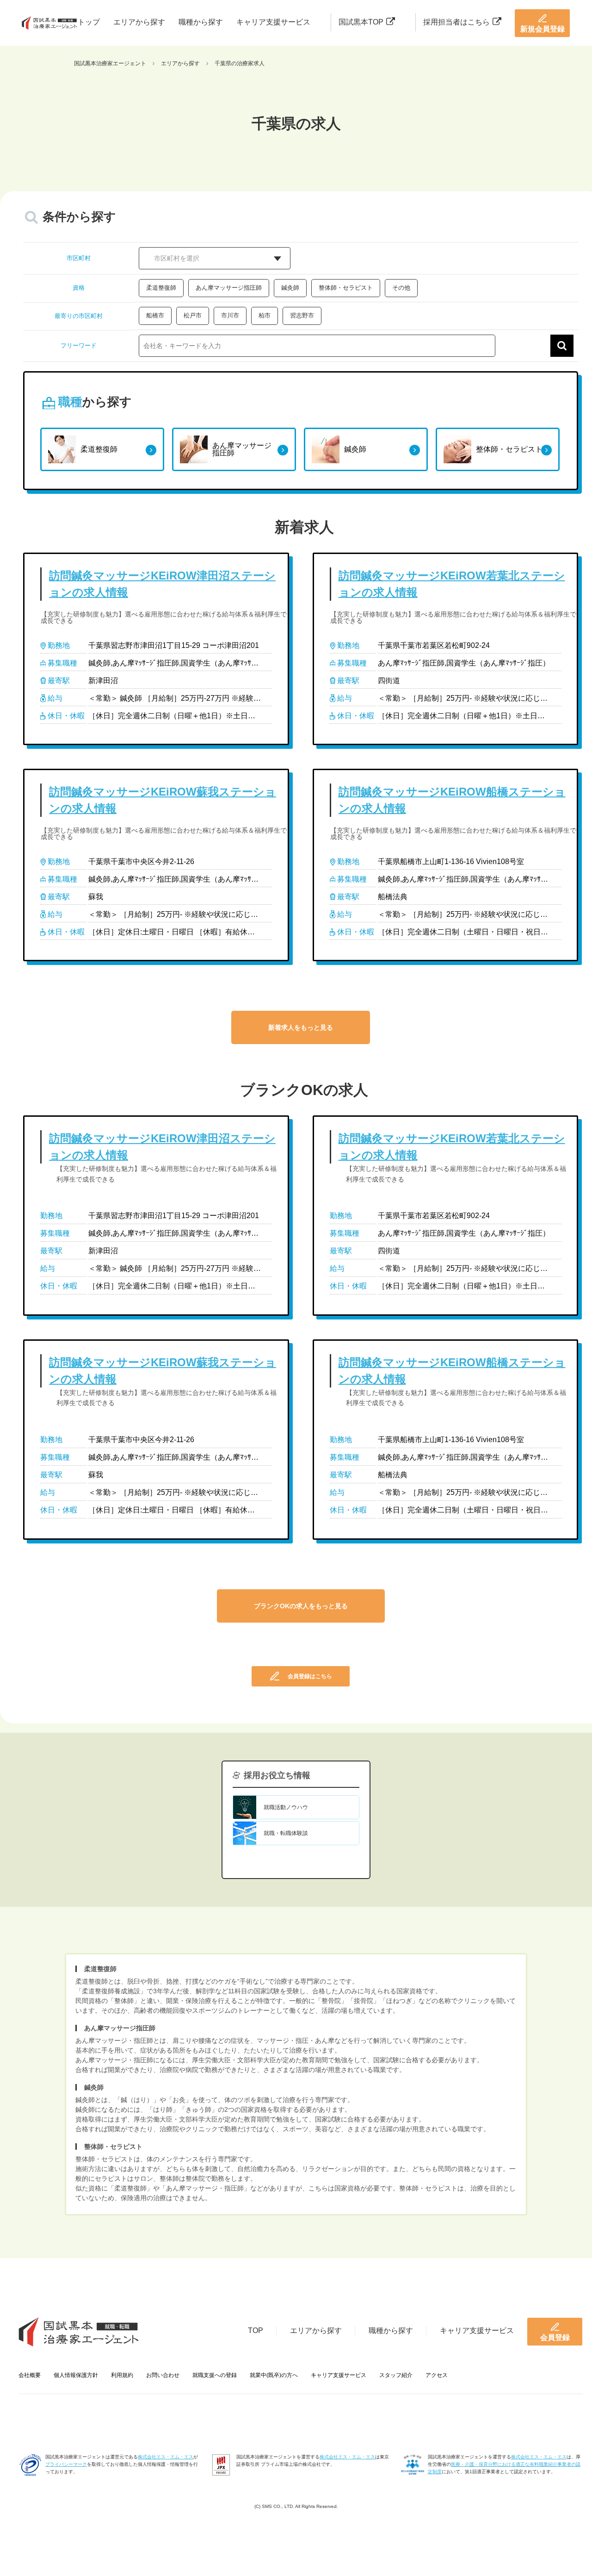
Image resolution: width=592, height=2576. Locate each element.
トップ (89, 22)
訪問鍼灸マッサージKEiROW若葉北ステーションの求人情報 (452, 584)
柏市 (265, 315)
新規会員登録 (543, 29)
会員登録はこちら (310, 1676)
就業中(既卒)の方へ (274, 2375)
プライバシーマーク (66, 2464)
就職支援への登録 (215, 2375)
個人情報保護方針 (76, 2375)
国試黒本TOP (361, 22)
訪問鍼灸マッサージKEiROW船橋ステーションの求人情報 (452, 800)
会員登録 (555, 2337)
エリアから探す (139, 22)
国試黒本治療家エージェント (110, 63)
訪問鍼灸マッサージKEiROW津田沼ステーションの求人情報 (162, 584)
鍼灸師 (290, 288)
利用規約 (122, 2375)
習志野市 (302, 315)
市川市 (230, 315)
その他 (401, 288)
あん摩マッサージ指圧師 (229, 288)
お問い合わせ (163, 2375)
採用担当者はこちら (456, 22)
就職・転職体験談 (286, 1833)
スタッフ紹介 (396, 2375)
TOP (256, 2330)
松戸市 (193, 315)
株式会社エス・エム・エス (166, 2457)
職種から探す (201, 22)
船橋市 (155, 315)
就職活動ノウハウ (286, 1807)
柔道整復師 (161, 288)
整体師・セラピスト (346, 288)
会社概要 (30, 2375)
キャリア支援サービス (273, 22)
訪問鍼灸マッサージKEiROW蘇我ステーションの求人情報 (163, 800)
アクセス (437, 2375)
